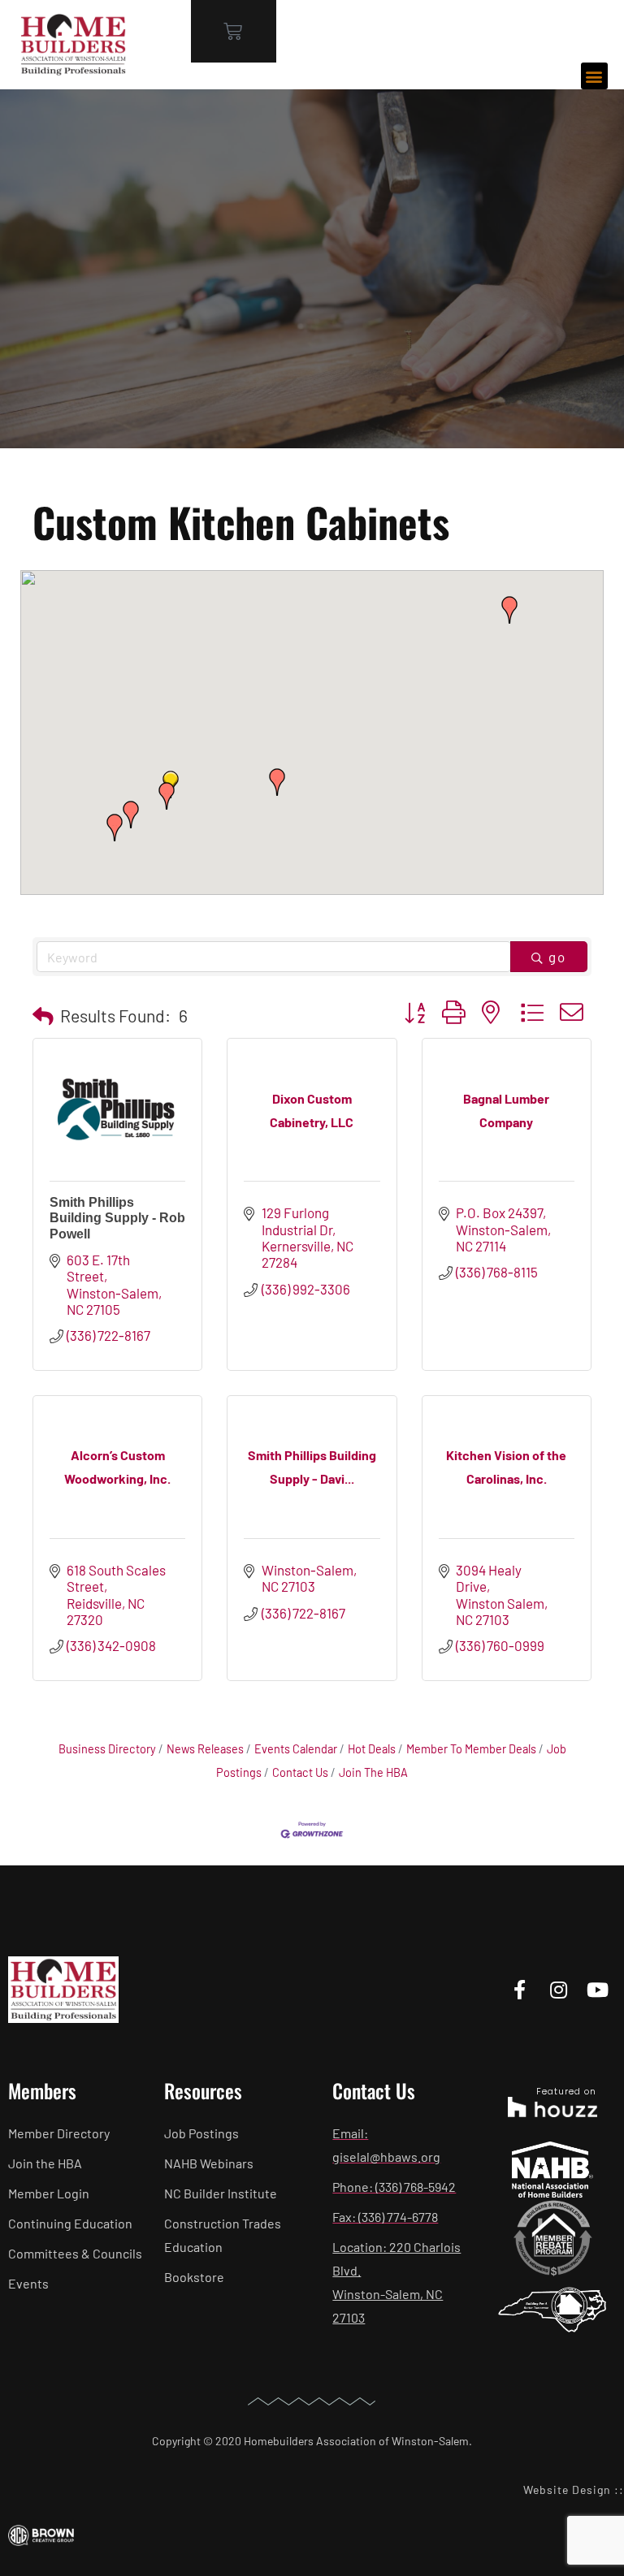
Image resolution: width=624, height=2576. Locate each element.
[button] (594, 76)
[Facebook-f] (520, 1990)
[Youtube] (598, 1990)
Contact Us (300, 1772)
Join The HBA (373, 1772)
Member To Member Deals (471, 1749)
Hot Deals (372, 1749)
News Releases (205, 1749)
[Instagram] (559, 1990)
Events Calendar (296, 1749)
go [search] (557, 957)
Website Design (567, 2490)
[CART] (234, 31)
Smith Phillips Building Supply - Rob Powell (117, 1218)
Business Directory (107, 1749)
